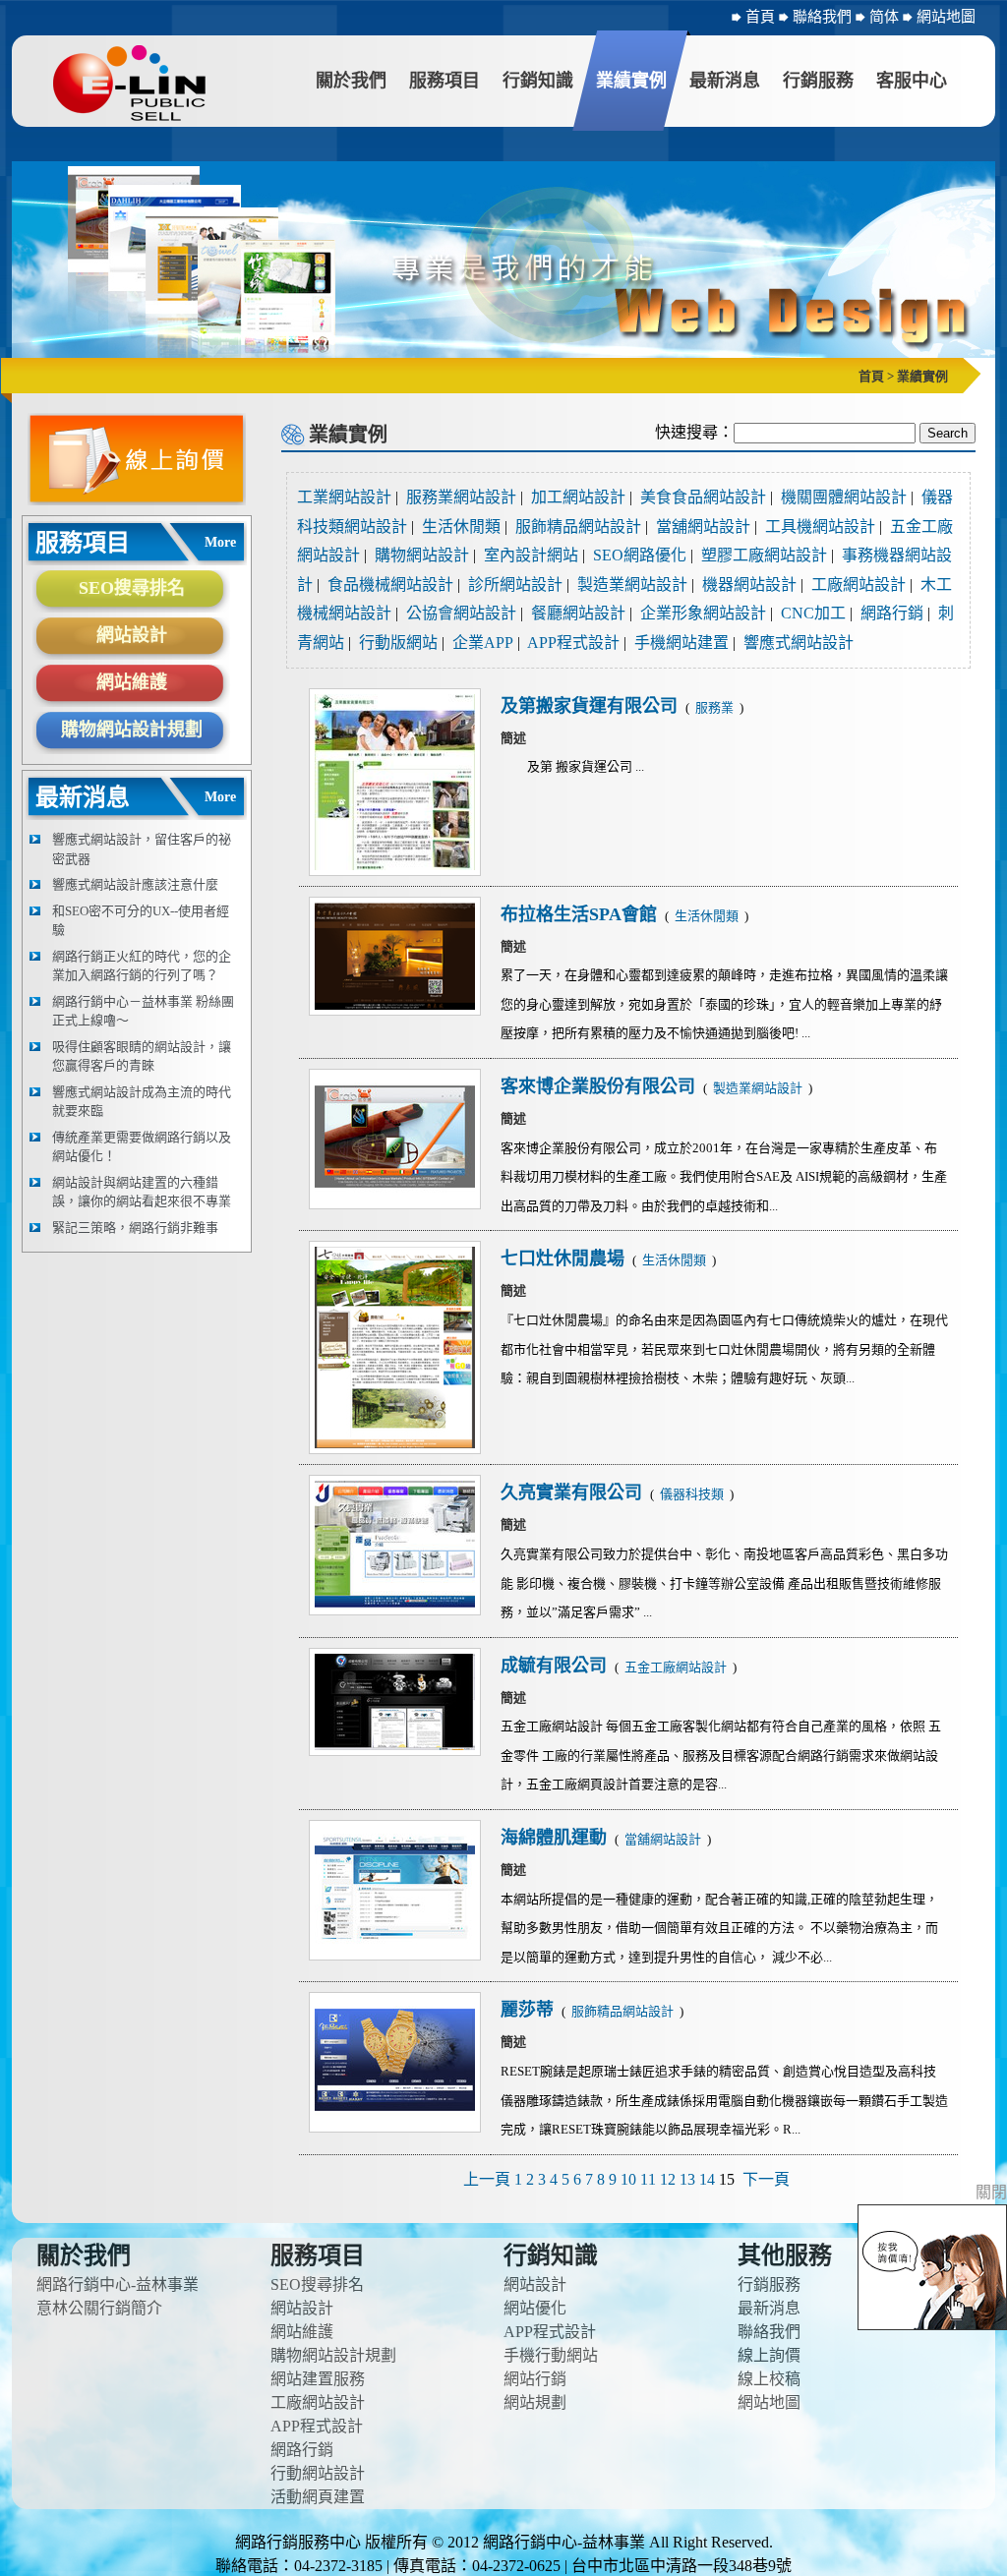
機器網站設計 (749, 585)
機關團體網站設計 (844, 497)
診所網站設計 (515, 585)
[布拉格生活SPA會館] (395, 956)
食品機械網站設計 (390, 585)
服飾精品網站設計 (578, 527)
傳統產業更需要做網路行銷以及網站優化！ (142, 1147)
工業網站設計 (344, 497)
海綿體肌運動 (556, 1838)
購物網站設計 (422, 555)
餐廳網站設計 (578, 613)
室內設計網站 (531, 555)
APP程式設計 (573, 643)
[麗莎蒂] (395, 2062)
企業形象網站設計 (703, 613)
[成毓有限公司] (395, 1702)
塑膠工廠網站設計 (764, 555)
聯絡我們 (824, 17)
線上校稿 (769, 2379)
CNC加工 (813, 613)
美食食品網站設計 (703, 497)
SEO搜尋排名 (132, 588)
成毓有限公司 (556, 1666)
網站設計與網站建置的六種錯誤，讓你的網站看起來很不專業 (142, 1192)
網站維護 (132, 682)
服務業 (716, 707)
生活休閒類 (461, 527)
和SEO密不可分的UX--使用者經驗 (141, 921)
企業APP (483, 643)
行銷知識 (538, 81)
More (220, 542)
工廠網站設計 (859, 585)
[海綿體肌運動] (395, 1890)
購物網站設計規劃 (132, 730)
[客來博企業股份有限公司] (395, 1139)
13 (687, 2179)
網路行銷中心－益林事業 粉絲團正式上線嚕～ (143, 1011)
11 (648, 2179)
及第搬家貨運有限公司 (592, 706)
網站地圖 (946, 17)
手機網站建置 (681, 643)
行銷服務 (818, 81)
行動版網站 (398, 643)
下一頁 (766, 2179)
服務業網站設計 (461, 497)
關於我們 (351, 81)
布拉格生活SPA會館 (581, 914)
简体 (886, 17)
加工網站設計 (578, 497)
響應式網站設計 (799, 643)
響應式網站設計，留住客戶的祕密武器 (142, 849)
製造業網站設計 (632, 585)
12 (668, 2179)
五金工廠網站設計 (677, 1667)
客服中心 (912, 81)
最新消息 (725, 81)
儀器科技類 (693, 1494)
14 (707, 2179)
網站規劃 (535, 2402)
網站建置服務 (318, 2379)
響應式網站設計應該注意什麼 (135, 884)
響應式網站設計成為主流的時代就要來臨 (142, 1102)
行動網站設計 (318, 2473)
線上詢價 (769, 2355)
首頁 (760, 17)
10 (628, 2179)
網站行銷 (535, 2379)
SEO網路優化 (640, 555)
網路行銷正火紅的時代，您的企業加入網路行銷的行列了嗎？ (142, 966)
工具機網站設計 (820, 527)
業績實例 (631, 81)
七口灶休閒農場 (565, 1259)
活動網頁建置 (318, 2497)
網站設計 (132, 635)
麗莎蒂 (530, 2010)
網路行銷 (892, 613)
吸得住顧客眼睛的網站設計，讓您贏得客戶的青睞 (142, 1056)
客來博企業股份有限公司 (600, 1086)
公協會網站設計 (461, 613)
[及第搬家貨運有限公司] (395, 782)
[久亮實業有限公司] (395, 1545)
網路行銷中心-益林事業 (118, 2284)
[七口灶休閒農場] (395, 1347)
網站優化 (535, 2308)
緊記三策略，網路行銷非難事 (135, 1228)
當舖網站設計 (703, 527)
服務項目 (444, 81)
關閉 (991, 2192)
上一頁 (487, 2179)
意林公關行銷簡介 (99, 2308)
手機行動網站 (551, 2355)
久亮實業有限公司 (574, 1493)
